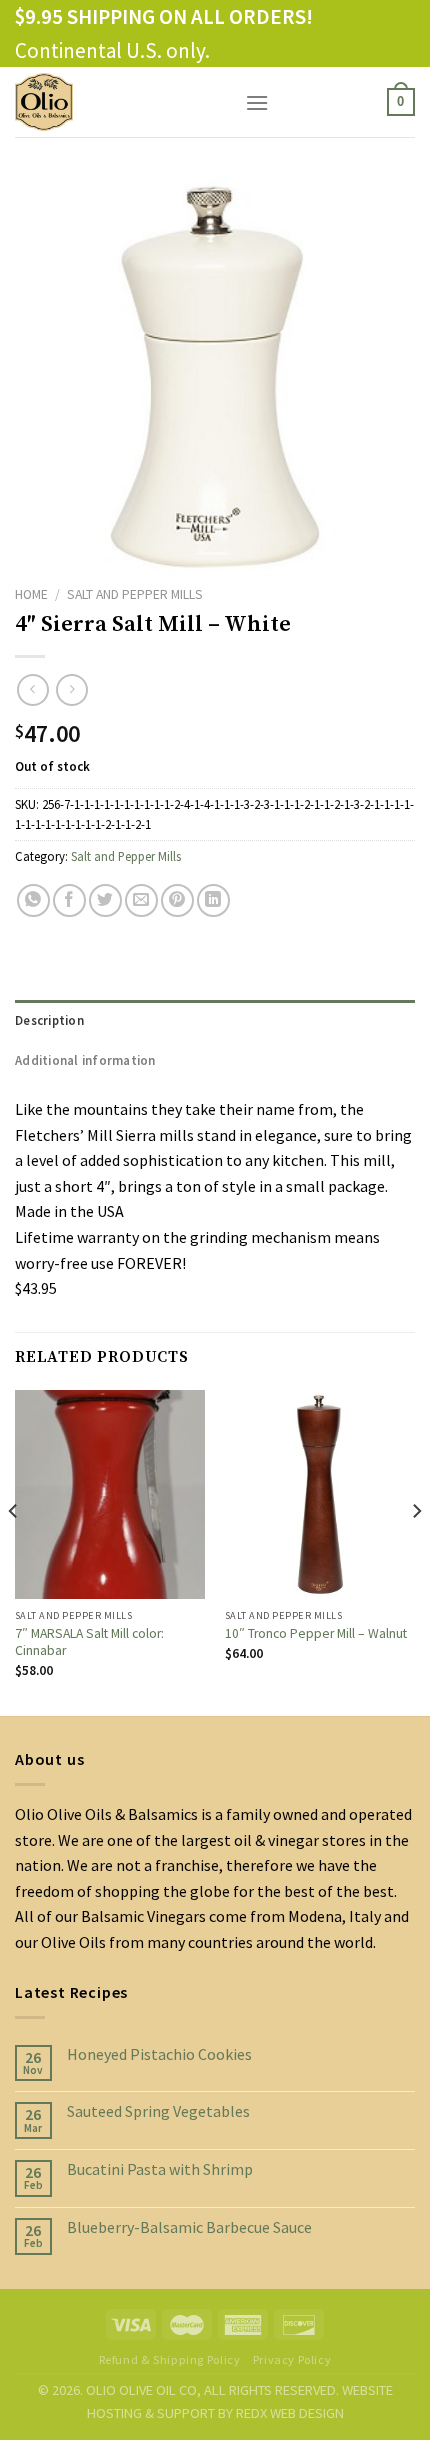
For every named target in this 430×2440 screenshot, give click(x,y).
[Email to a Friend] (141, 900)
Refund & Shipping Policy (170, 2359)
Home (31, 594)
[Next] (416, 1551)
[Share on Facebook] (69, 900)
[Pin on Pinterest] (177, 900)
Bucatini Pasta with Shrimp (160, 2169)
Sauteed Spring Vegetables (158, 2111)
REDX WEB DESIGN (290, 2413)
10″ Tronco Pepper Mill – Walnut (316, 1633)
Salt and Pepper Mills (135, 594)
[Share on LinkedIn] (213, 900)
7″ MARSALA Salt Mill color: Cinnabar (89, 1642)
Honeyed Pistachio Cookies (159, 2054)
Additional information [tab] (85, 1060)
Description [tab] (49, 1020)
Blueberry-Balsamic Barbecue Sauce (189, 2227)
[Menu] (257, 102)
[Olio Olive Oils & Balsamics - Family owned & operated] (115, 102)
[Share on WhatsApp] (33, 900)
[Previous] (14, 1551)
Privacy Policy (292, 2359)
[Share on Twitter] (105, 900)
